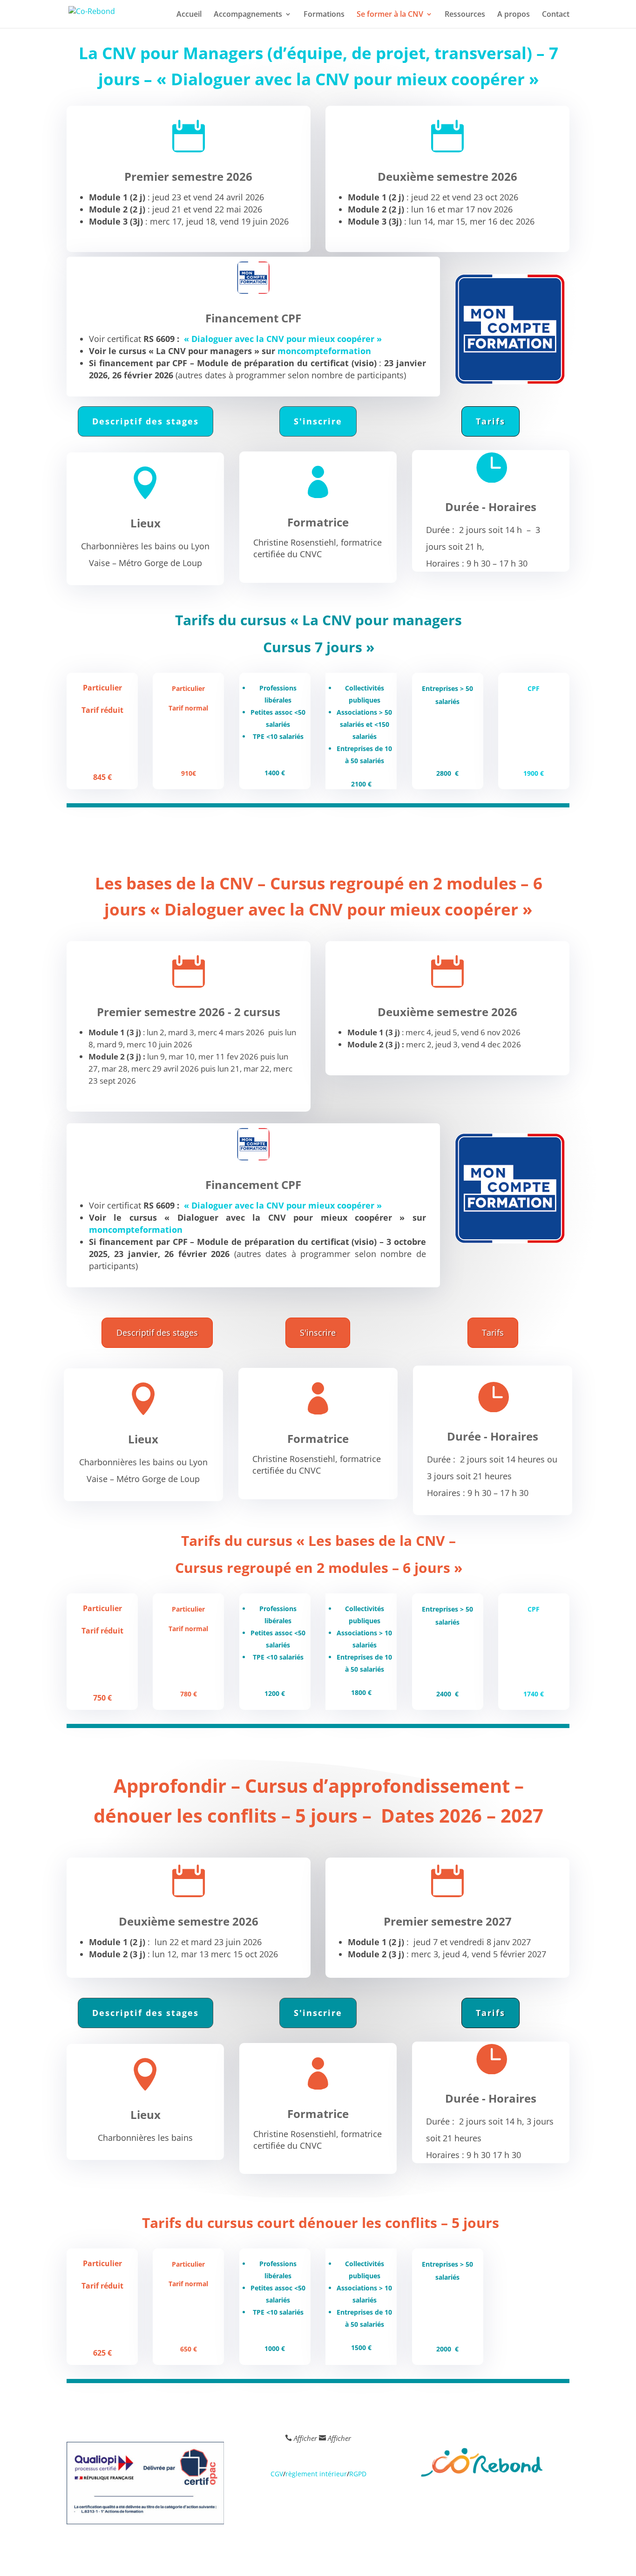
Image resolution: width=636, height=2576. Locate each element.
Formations (324, 15)
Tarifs (491, 421)
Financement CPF (253, 318)
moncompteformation (324, 351)
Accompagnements (248, 15)
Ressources (465, 15)
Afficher (305, 2438)
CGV (277, 2474)
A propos (514, 15)
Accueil (189, 15)
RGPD (358, 2474)
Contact (556, 15)
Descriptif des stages (145, 421)
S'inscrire (318, 421)
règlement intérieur (316, 2474)
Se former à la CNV (390, 15)
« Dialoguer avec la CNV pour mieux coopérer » (283, 339)
